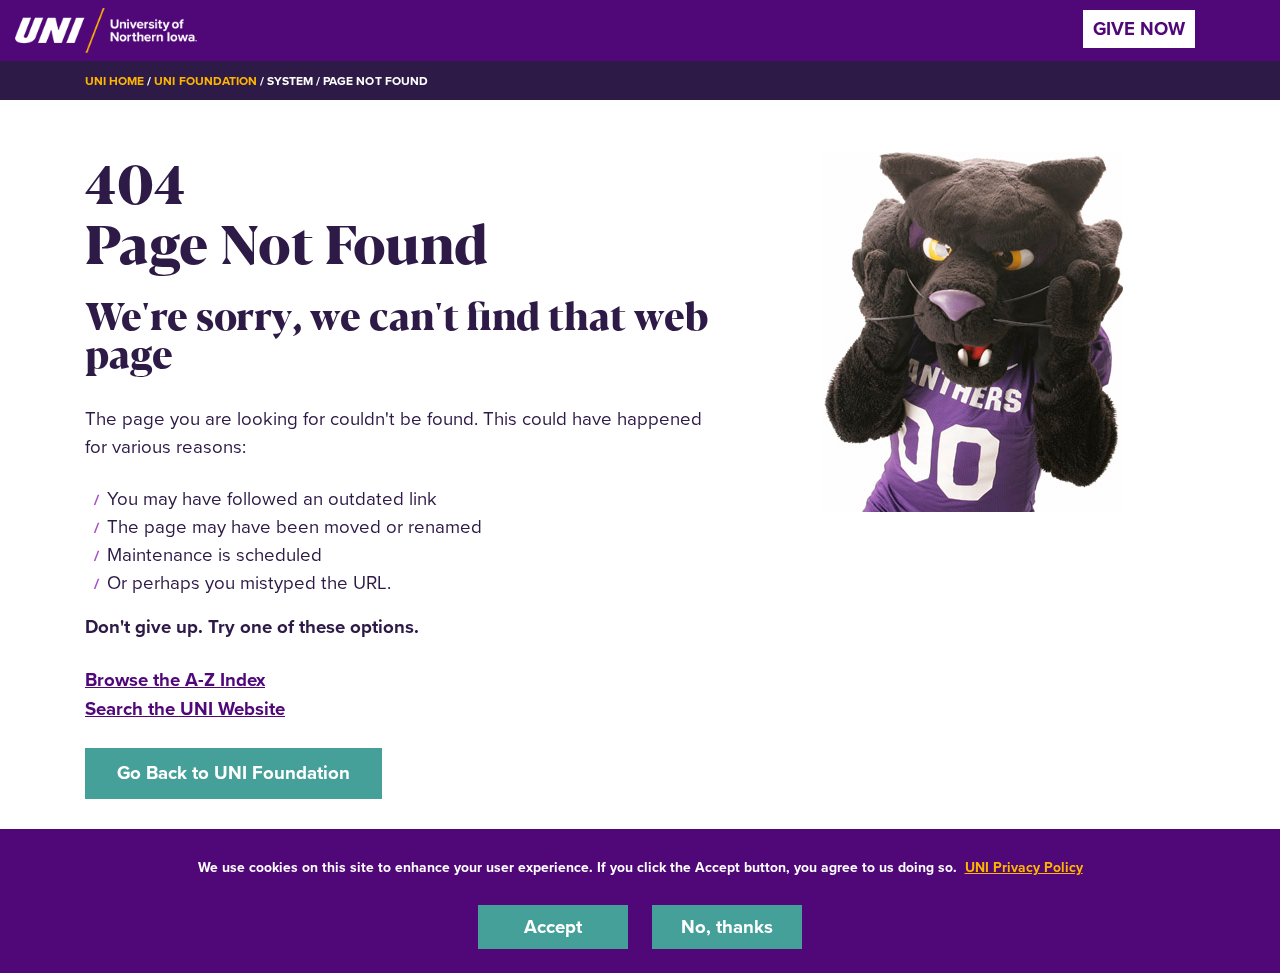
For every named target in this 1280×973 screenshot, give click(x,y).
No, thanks (727, 926)
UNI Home (114, 80)
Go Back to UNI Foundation (233, 772)
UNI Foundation (205, 80)
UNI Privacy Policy (1024, 867)
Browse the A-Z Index (175, 679)
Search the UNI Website (185, 708)
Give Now (1139, 28)
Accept (553, 926)
